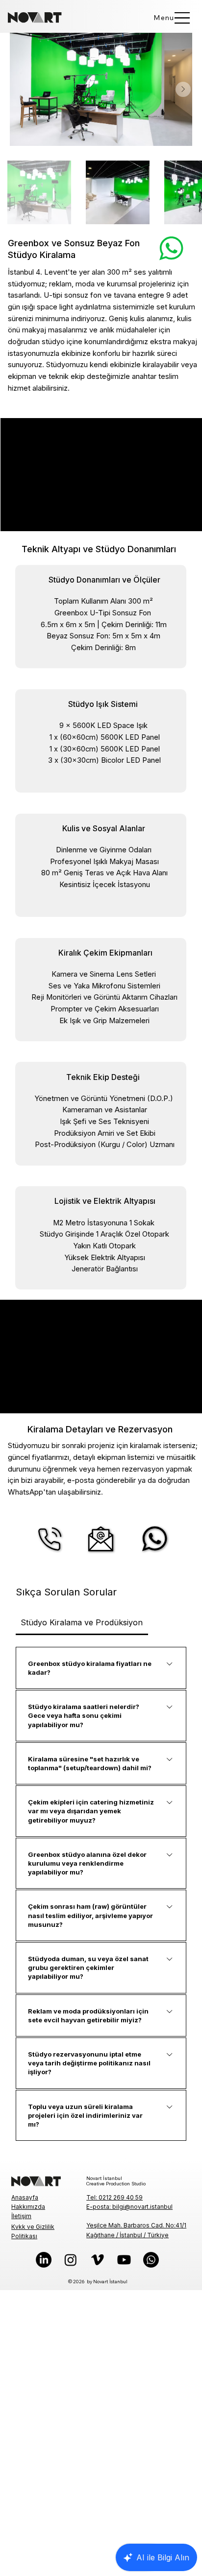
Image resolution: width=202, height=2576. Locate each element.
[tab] (82, 1622)
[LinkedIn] (44, 2260)
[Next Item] (183, 89)
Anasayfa (25, 2197)
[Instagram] (71, 2260)
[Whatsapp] (151, 2260)
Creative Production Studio (116, 2184)
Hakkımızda (28, 2207)
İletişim (21, 2216)
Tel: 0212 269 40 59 (114, 2197)
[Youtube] (124, 2260)
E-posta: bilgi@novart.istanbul (129, 2207)
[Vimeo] (98, 2260)
